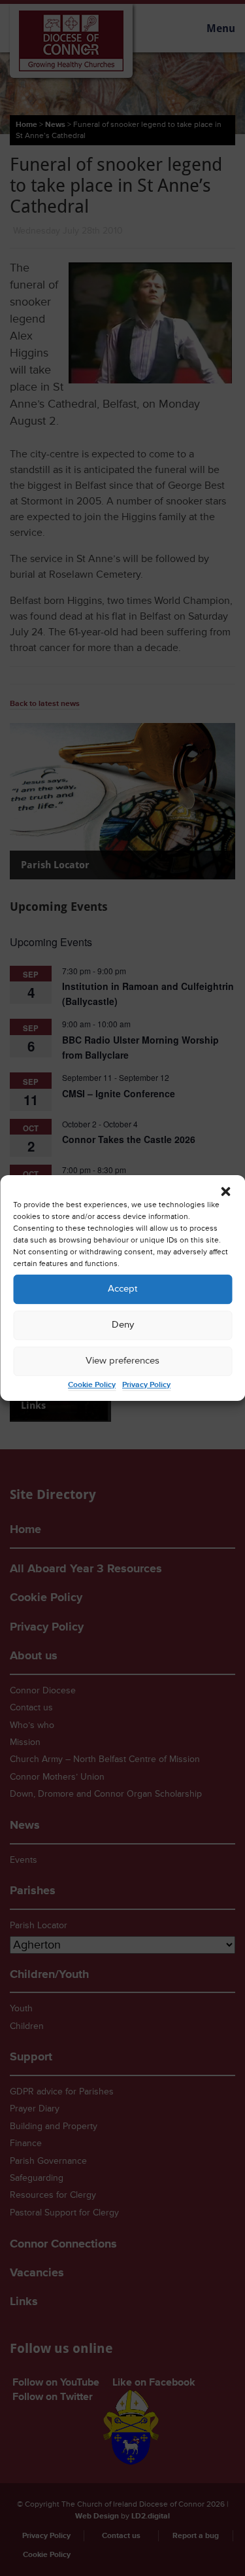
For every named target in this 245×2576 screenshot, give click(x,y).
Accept (122, 1289)
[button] (225, 1191)
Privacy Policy (146, 1385)
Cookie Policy (92, 1385)
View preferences (122, 1361)
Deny (123, 1325)
